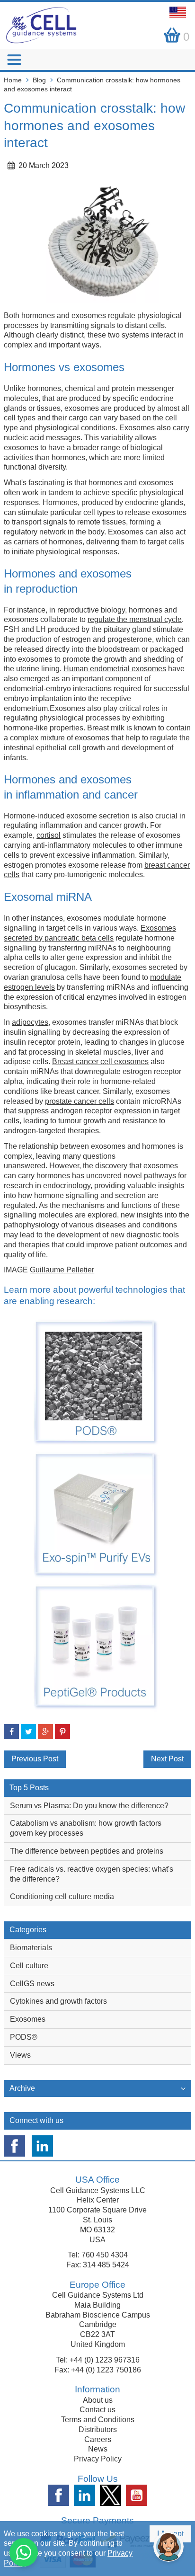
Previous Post (35, 1759)
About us (98, 2400)
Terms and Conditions (98, 2420)
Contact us (97, 2410)
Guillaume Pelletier (62, 1270)
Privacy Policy (98, 2459)
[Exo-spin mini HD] (96, 1646)
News (98, 2449)
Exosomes (28, 2019)
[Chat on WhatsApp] (24, 2552)
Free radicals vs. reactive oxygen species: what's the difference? (92, 1874)
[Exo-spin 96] (96, 1514)
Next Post (167, 1759)
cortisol (49, 835)
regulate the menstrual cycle (135, 619)
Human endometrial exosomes (115, 669)
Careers (98, 2439)
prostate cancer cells (80, 1101)
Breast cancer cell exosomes (100, 1061)
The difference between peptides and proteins (87, 1851)
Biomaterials (31, 1948)
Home (13, 80)
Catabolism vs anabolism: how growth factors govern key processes (86, 1828)
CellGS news (32, 1984)
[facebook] (14, 2146)
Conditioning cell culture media (62, 1896)
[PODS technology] (96, 1381)
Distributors (98, 2429)
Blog (39, 80)
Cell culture (29, 1966)
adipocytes (30, 1022)
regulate (164, 738)
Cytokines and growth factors (58, 2001)
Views (20, 2055)
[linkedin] (42, 2146)
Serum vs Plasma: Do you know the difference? (89, 1806)
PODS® (24, 2037)
